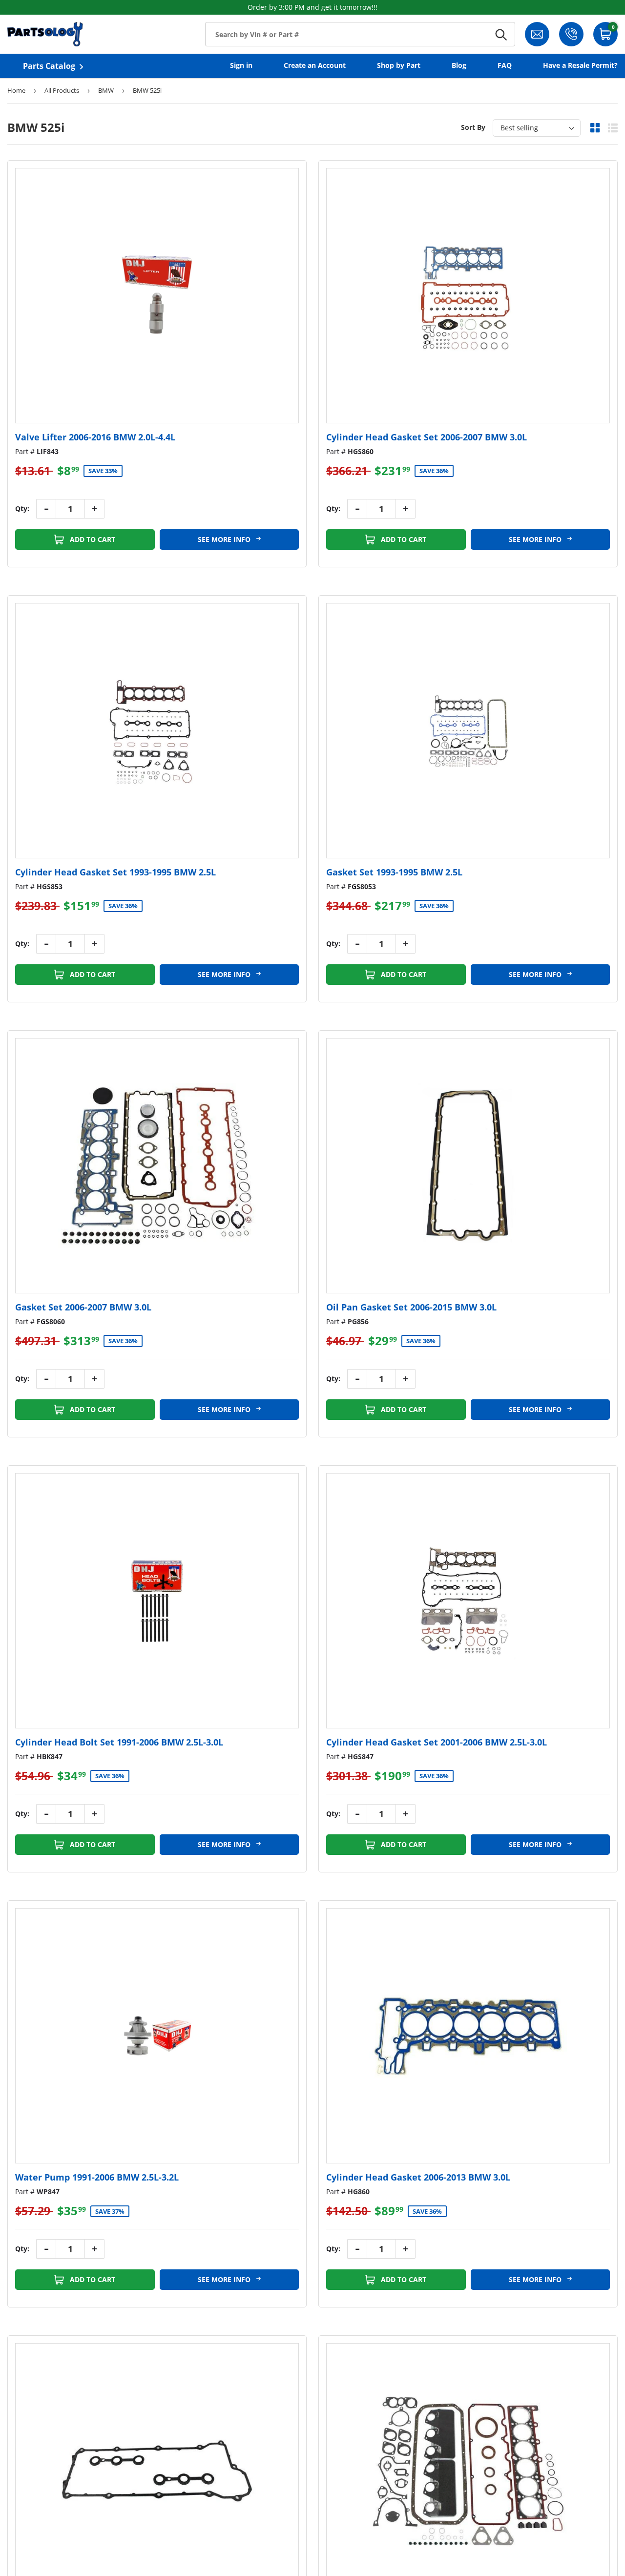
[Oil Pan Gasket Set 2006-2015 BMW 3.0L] (468, 1166)
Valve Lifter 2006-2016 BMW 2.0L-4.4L (95, 437)
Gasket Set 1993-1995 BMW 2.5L (394, 872)
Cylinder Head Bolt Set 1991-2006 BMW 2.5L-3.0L (119, 1742)
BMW (106, 90)
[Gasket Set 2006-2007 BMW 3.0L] (157, 1166)
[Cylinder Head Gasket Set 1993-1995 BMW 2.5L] (157, 731)
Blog (459, 65)
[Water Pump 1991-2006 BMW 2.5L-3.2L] (157, 2036)
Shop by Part (399, 65)
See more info (225, 539)
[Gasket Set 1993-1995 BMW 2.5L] (468, 731)
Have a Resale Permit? (580, 65)
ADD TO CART (92, 539)
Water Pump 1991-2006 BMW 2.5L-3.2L (97, 2177)
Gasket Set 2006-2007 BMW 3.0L (83, 1307)
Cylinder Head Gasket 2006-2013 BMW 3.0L (418, 2177)
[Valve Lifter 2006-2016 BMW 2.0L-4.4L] (157, 296)
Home (16, 90)
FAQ (505, 65)
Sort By (473, 127)
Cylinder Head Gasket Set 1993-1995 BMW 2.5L (115, 872)
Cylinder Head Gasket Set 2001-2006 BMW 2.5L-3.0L (437, 1742)
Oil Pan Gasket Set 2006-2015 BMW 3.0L (411, 1307)
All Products (62, 90)
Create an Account (315, 65)
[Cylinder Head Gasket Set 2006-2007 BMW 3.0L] (468, 296)
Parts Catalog (49, 66)
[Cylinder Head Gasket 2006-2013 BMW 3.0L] (468, 2036)
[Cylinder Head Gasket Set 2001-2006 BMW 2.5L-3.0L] (468, 1601)
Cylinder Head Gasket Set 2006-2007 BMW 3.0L (427, 437)
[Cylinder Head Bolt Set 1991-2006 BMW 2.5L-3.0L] (157, 1601)
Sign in (241, 65)
